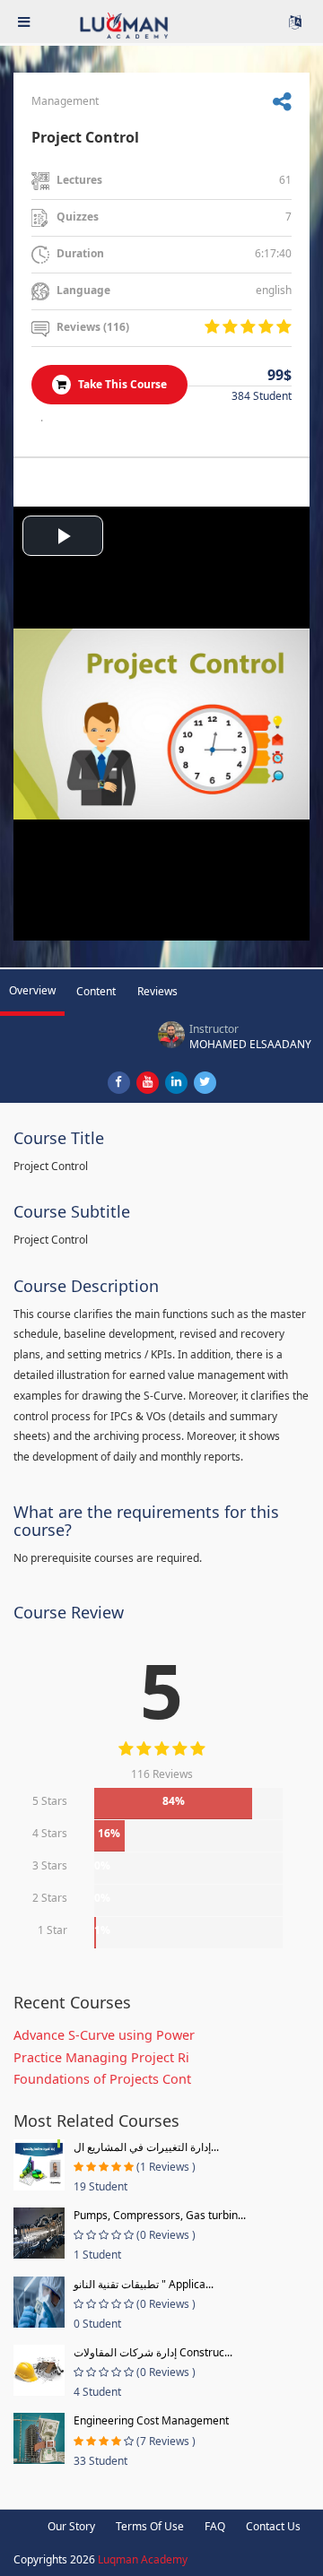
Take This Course (121, 384)
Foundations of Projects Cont (102, 2079)
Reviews (157, 991)
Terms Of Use (150, 2526)
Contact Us (273, 2526)
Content (96, 991)
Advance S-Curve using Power (104, 2035)
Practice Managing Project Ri (101, 2057)
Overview (32, 990)
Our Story (71, 2526)
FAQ (215, 2526)
